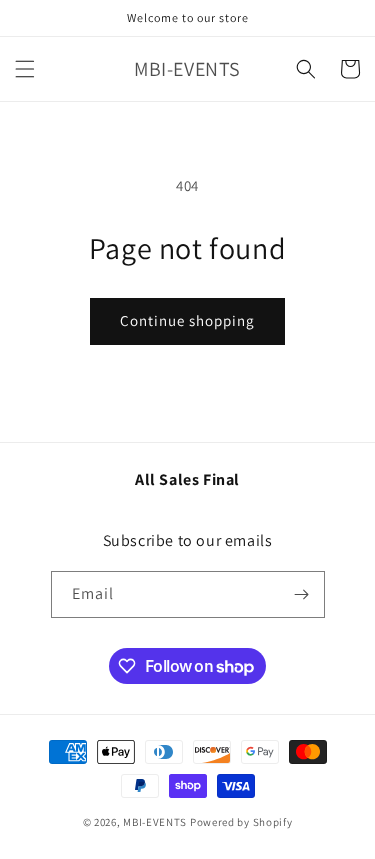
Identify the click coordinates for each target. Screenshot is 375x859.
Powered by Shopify (241, 822)
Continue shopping (187, 320)
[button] (25, 69)
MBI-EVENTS (155, 822)
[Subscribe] (302, 594)
